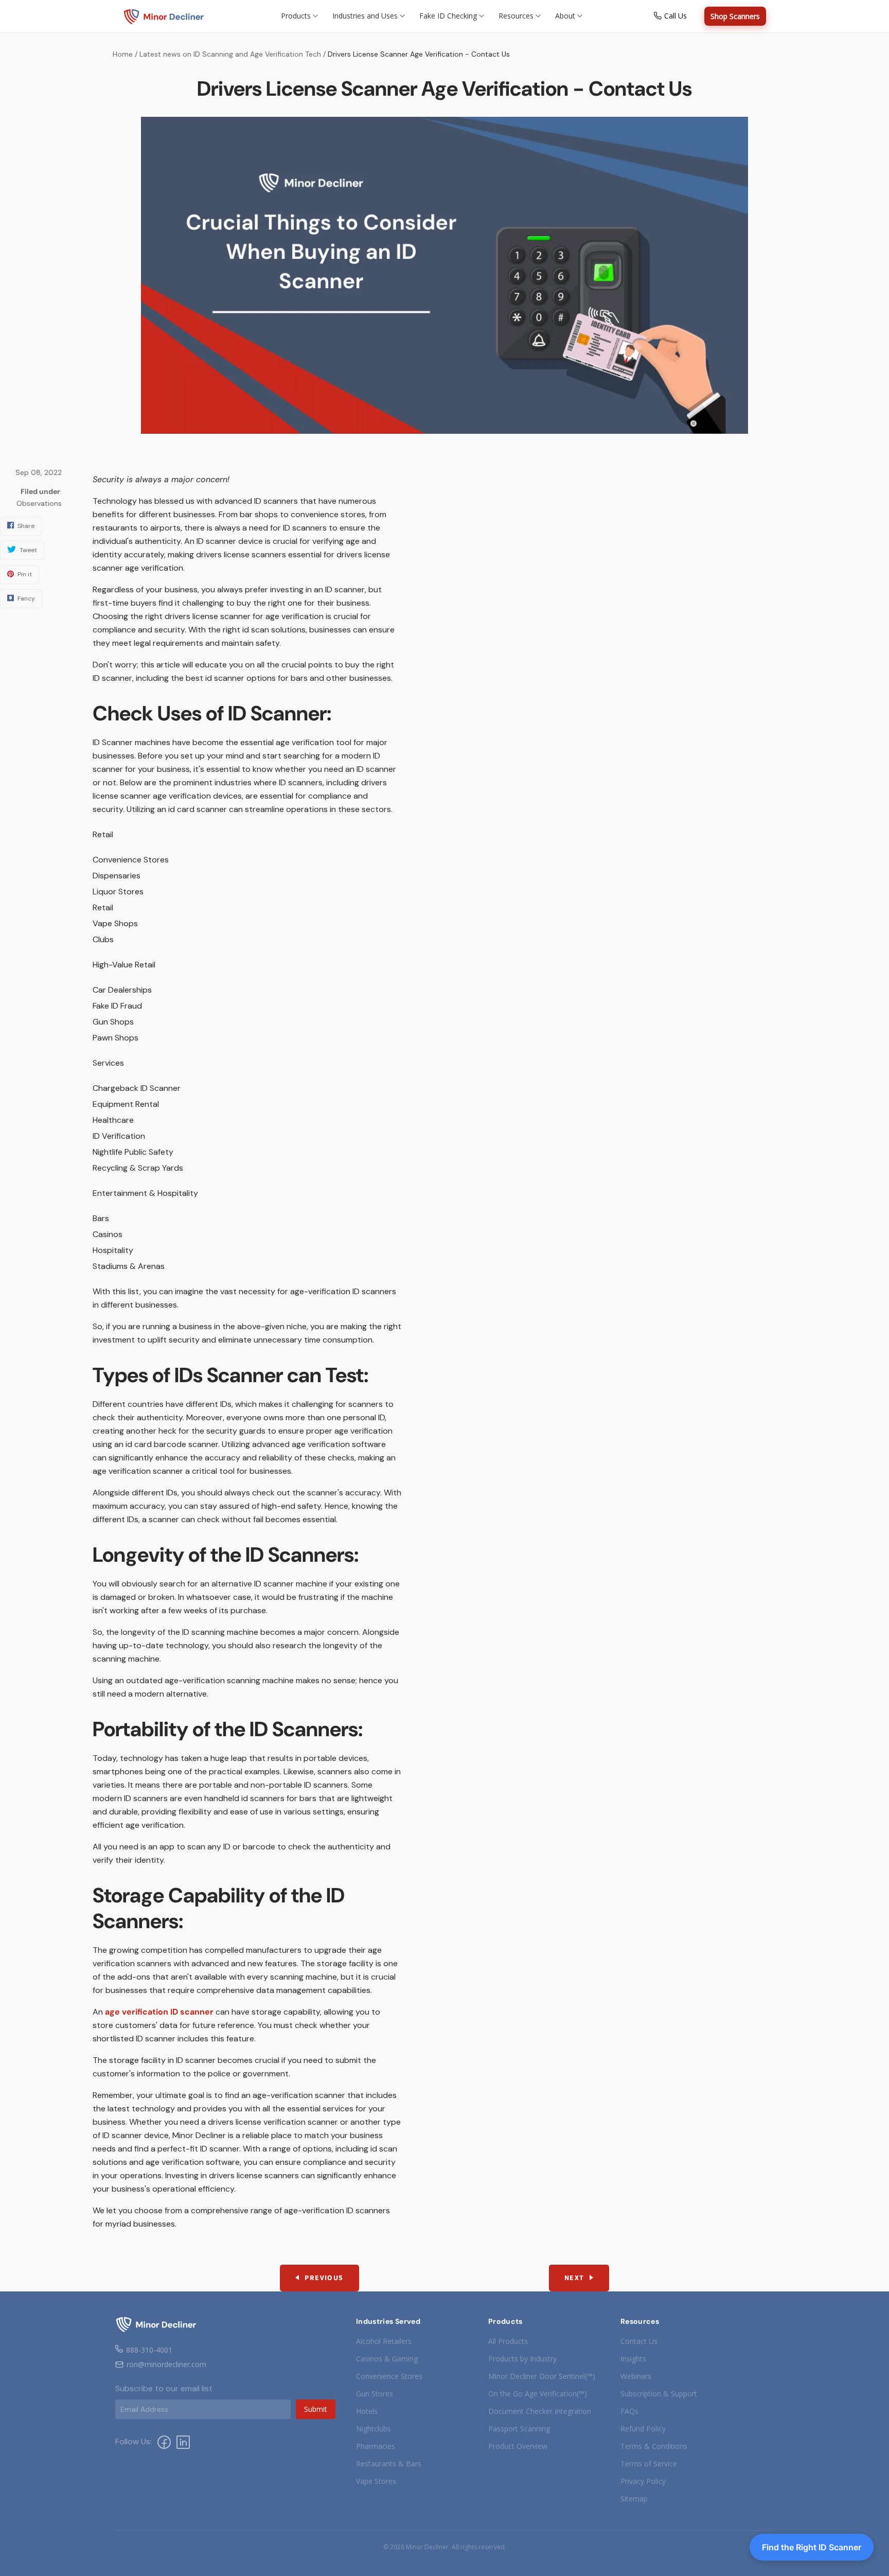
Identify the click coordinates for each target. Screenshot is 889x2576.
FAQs (629, 2411)
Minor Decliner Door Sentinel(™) (542, 2376)
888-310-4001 (149, 2350)
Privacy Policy (643, 2481)
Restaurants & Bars (389, 2464)
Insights (633, 2359)
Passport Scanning (519, 2429)
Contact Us (639, 2341)
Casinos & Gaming (387, 2359)
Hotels (367, 2411)
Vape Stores (376, 2481)
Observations (39, 503)
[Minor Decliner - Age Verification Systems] (164, 16)
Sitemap (634, 2499)
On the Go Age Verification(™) (538, 2394)
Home (123, 54)
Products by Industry (522, 2359)
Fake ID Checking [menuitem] (448, 16)
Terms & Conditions (654, 2446)
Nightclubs (374, 2429)
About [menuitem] (565, 16)
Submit (316, 2409)
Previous (324, 2278)
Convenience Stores (389, 2376)
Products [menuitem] (296, 16)
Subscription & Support (659, 2394)
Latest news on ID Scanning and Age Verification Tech (230, 54)
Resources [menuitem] (516, 16)
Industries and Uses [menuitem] (365, 16)
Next (574, 2278)
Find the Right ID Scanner (812, 2547)
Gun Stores (375, 2394)
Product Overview (518, 2446)
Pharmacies (376, 2446)
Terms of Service (649, 2464)
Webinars (636, 2376)
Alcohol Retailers (384, 2341)
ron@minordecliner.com (166, 2364)
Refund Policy (643, 2429)
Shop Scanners (735, 16)
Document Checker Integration (540, 2411)
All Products (508, 2341)
